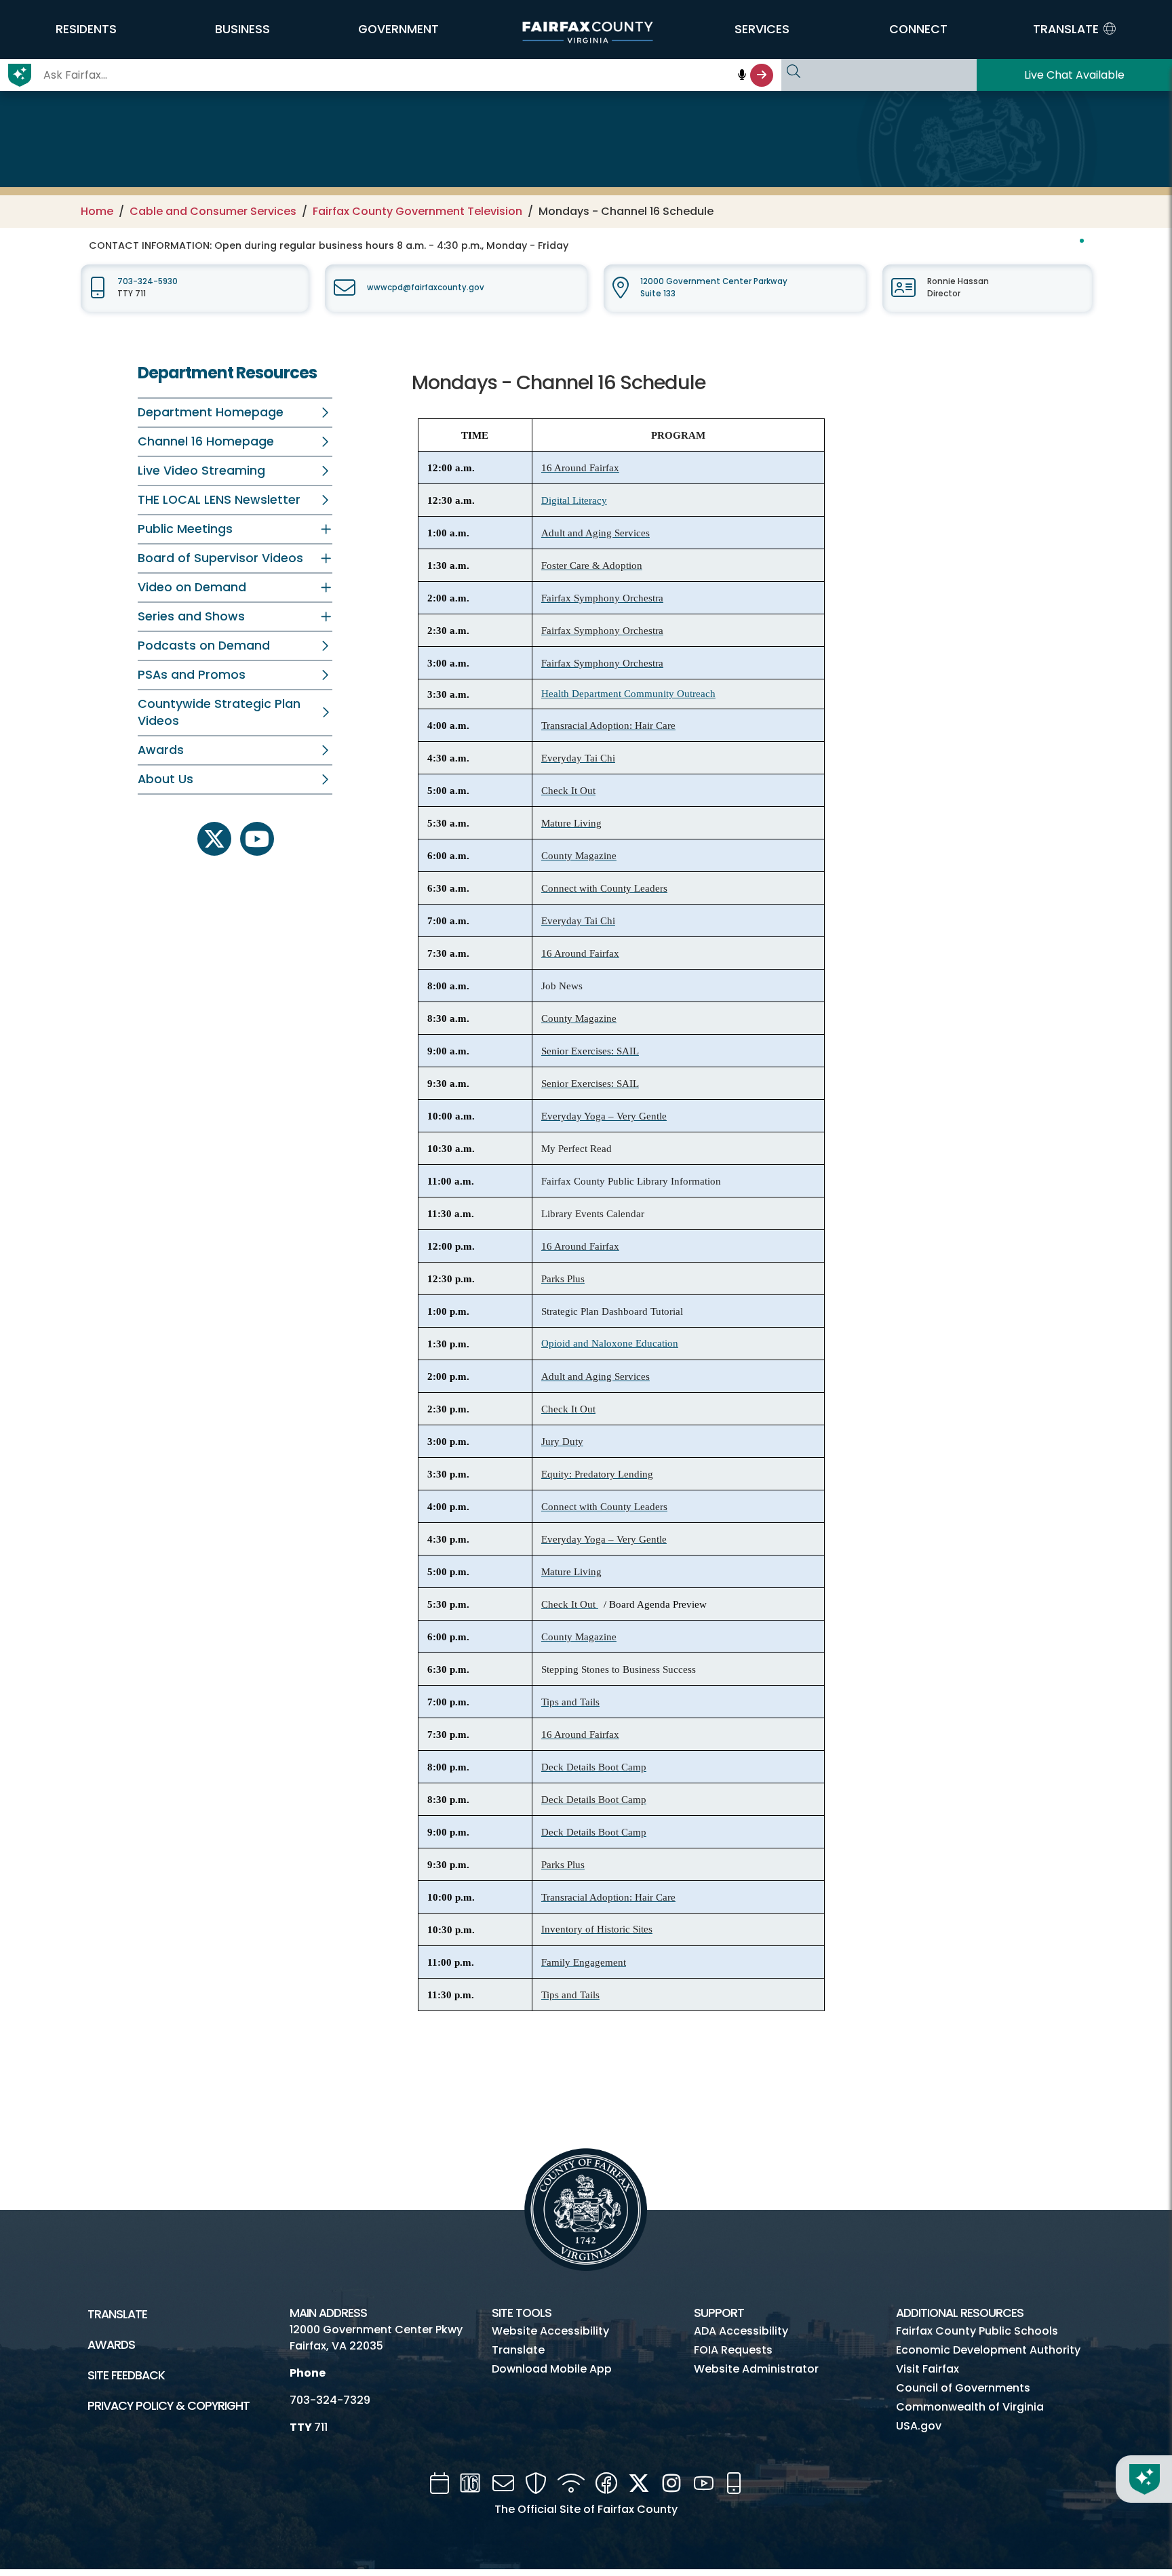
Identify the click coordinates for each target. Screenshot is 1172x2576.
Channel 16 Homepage (206, 441)
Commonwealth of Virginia (970, 2407)
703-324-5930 (148, 281)
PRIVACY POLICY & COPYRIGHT (169, 2406)
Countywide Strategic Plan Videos (219, 712)
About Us (165, 779)
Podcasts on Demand (204, 646)
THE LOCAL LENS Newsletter (219, 500)
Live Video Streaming (201, 471)
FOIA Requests (733, 2350)
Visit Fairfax (927, 2369)
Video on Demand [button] (192, 587)
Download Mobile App (552, 2369)
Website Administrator (756, 2369)
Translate (117, 2314)
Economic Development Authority (988, 2350)
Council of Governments (963, 2388)
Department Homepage (211, 412)
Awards (161, 750)
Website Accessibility (550, 2331)
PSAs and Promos (192, 675)
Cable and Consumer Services (213, 211)
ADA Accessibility (741, 2331)
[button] (86, 29)
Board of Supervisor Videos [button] (220, 558)
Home (97, 211)
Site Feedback (126, 2375)
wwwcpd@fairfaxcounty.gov (426, 288)
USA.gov (919, 2426)
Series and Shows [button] (191, 616)
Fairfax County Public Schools (977, 2331)
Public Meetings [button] (185, 529)
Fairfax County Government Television (417, 211)
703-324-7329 (330, 2400)
